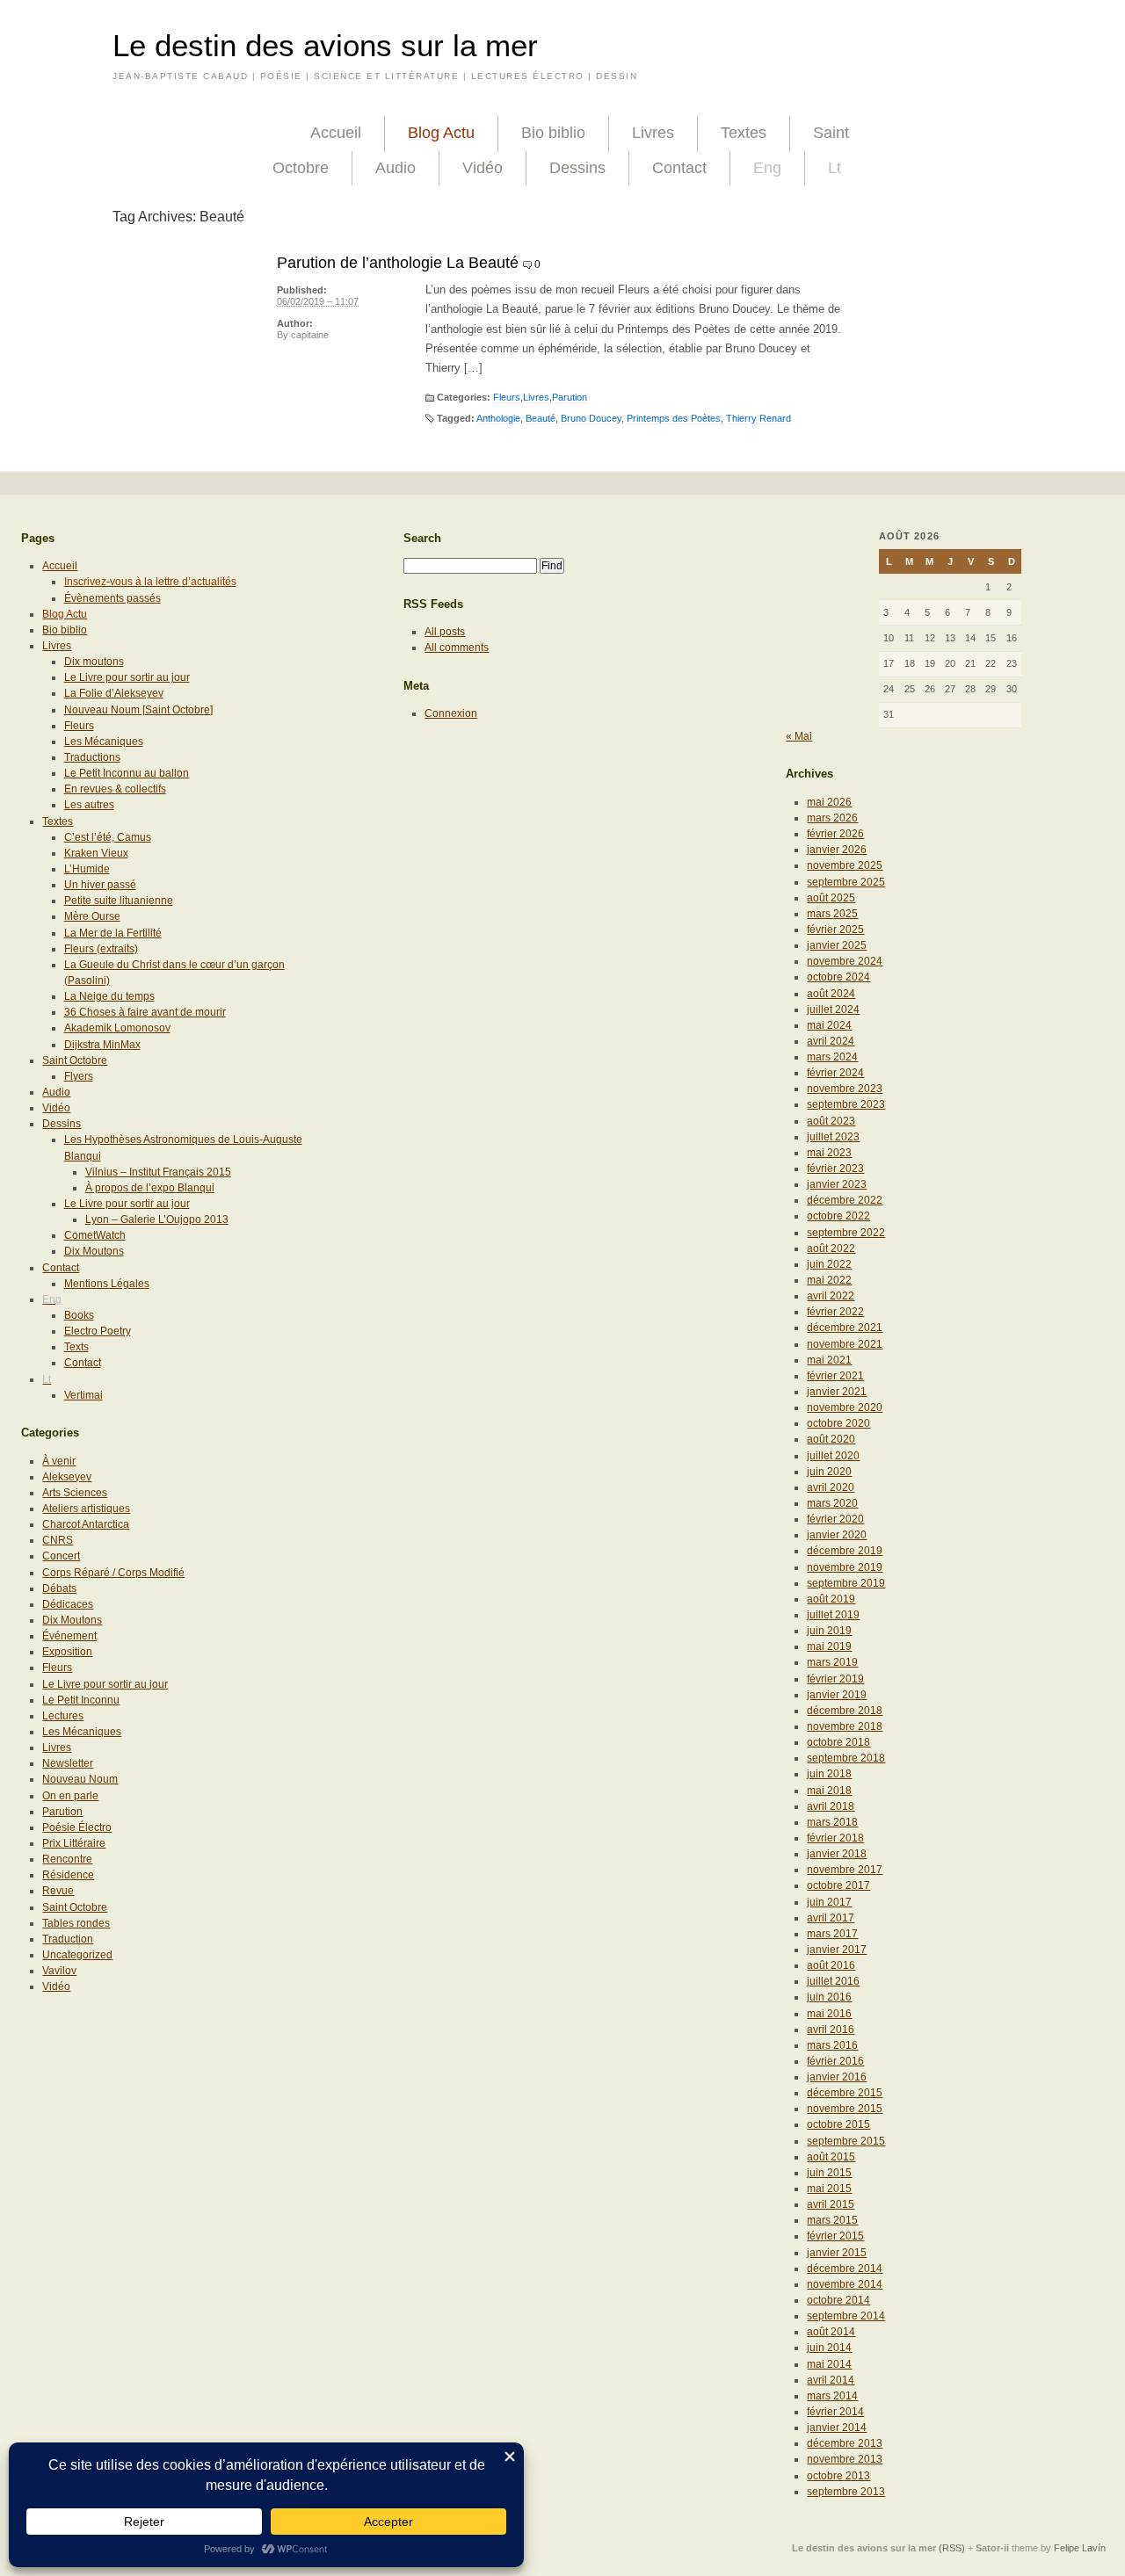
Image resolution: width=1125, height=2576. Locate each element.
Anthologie (498, 418)
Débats (59, 1588)
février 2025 (835, 930)
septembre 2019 (846, 1583)
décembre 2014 (845, 2268)
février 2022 (835, 1312)
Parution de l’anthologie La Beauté (398, 263)
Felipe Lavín (1080, 2548)
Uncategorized (77, 1955)
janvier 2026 (837, 850)
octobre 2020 (838, 1423)
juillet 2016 (833, 1981)
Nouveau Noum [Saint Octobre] (138, 710)
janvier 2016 (837, 2077)
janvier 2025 (837, 945)
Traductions (92, 757)
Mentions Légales (107, 1284)
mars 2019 (832, 1662)
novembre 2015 (845, 2109)
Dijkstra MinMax (102, 1045)
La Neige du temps (109, 996)
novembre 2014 (845, 2284)
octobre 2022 (838, 1216)
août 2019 (831, 1599)
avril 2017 (831, 1918)
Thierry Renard (758, 418)
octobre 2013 (838, 2476)
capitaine (310, 335)
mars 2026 (832, 818)
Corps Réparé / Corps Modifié (113, 1573)
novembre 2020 (845, 1407)
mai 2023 (829, 1153)
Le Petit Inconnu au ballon (127, 773)
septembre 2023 (846, 1104)
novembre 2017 (845, 1870)
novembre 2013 (845, 2459)
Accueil (336, 133)
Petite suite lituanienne (119, 901)
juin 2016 (829, 1997)
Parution (570, 397)
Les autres (89, 805)
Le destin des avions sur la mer (325, 46)
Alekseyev (67, 1477)
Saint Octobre (75, 1060)
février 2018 (835, 1838)
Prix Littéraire (74, 1843)
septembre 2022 (846, 1233)
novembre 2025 (845, 865)
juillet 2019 (833, 1615)
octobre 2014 (838, 2300)
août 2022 (831, 1248)
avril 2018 (831, 1806)
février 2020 (835, 1519)
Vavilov (59, 1971)
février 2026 (835, 834)
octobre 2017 (838, 1885)
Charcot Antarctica (86, 1524)
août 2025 (831, 898)
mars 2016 (832, 2045)
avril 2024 (831, 1041)
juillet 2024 (833, 1009)
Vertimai (83, 1395)
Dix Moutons (94, 1251)
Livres (653, 133)
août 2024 (831, 994)
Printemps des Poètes (674, 418)
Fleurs (507, 397)
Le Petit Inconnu (81, 1700)
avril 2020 (831, 1487)
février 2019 (835, 1679)
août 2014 (831, 2332)
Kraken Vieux (96, 853)
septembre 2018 (846, 1758)
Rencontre (67, 1859)
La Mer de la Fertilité (113, 933)
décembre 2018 (845, 1711)
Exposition (67, 1652)
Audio (396, 168)
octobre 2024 (838, 977)
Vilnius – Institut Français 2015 (158, 1172)
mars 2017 (832, 1934)
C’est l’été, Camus (108, 837)
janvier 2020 (837, 1535)
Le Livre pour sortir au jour (127, 677)
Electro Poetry (98, 1331)
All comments (457, 648)
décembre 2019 (845, 1551)
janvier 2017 (837, 1950)
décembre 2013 (845, 2443)
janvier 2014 (837, 2428)
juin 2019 (829, 1631)
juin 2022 (829, 1264)
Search (422, 538)
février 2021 (835, 1376)
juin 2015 (829, 2173)
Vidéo (483, 168)
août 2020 (831, 1439)
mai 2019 (829, 1646)
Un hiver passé (100, 885)
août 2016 (831, 1965)
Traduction (68, 1939)
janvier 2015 (837, 2253)
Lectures (63, 1716)
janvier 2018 (837, 1854)
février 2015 (835, 2236)
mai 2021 (829, 1360)
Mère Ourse (92, 916)
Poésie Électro (77, 1827)
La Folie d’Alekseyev (114, 693)
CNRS (58, 1540)
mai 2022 (829, 1280)
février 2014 (835, 2412)
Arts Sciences (75, 1493)
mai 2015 (829, 2189)
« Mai (799, 736)
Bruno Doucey (591, 418)
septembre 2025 (846, 882)
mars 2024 (832, 1057)
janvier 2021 (837, 1392)
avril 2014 (831, 2380)
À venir (59, 1461)
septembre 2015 (846, 2141)
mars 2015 (832, 2220)
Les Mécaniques (104, 742)
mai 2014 (829, 2364)
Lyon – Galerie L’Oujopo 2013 (157, 1219)
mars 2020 (832, 1503)
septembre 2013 (846, 2492)
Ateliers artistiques (86, 1509)
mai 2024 (829, 1025)
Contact (679, 168)
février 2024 (835, 1073)
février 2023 (835, 1169)
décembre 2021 (845, 1328)
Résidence (68, 1875)
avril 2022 (831, 1296)
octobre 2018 (838, 1742)
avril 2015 (831, 2204)
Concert (61, 1556)
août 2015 (831, 2157)
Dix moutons (94, 662)
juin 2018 (829, 1774)
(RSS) (952, 2548)
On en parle (70, 1796)
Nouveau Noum (80, 1779)
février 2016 (835, 2061)
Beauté (541, 418)
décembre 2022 (845, 1200)
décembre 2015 (845, 2093)
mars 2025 (832, 914)
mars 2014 (832, 2396)
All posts (445, 632)
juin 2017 (829, 1902)
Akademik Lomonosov (117, 1028)
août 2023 (831, 1121)
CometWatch (95, 1235)
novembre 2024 (845, 961)
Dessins (577, 168)
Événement (69, 1636)
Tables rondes (76, 1923)
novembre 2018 (845, 1726)
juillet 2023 (833, 1137)
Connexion (451, 713)
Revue (58, 1891)
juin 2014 (829, 2348)
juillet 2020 (833, 1456)
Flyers (79, 1076)
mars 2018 (832, 1822)
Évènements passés (112, 598)
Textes (744, 133)
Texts (76, 1347)
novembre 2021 (845, 1344)
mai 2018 (829, 1791)
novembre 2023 (845, 1089)
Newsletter (68, 1763)
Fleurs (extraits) (101, 949)
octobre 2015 (838, 2124)
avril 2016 (831, 2030)
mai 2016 (829, 2014)
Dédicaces (68, 1604)
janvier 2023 (837, 1184)
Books (79, 1315)
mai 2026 (829, 802)
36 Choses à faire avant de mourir (145, 1012)
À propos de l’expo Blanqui (150, 1188)
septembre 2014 (846, 2316)
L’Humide (87, 869)
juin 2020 (829, 1472)
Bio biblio (553, 133)
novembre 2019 (845, 1567)
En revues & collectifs (115, 789)
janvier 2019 (837, 1695)
